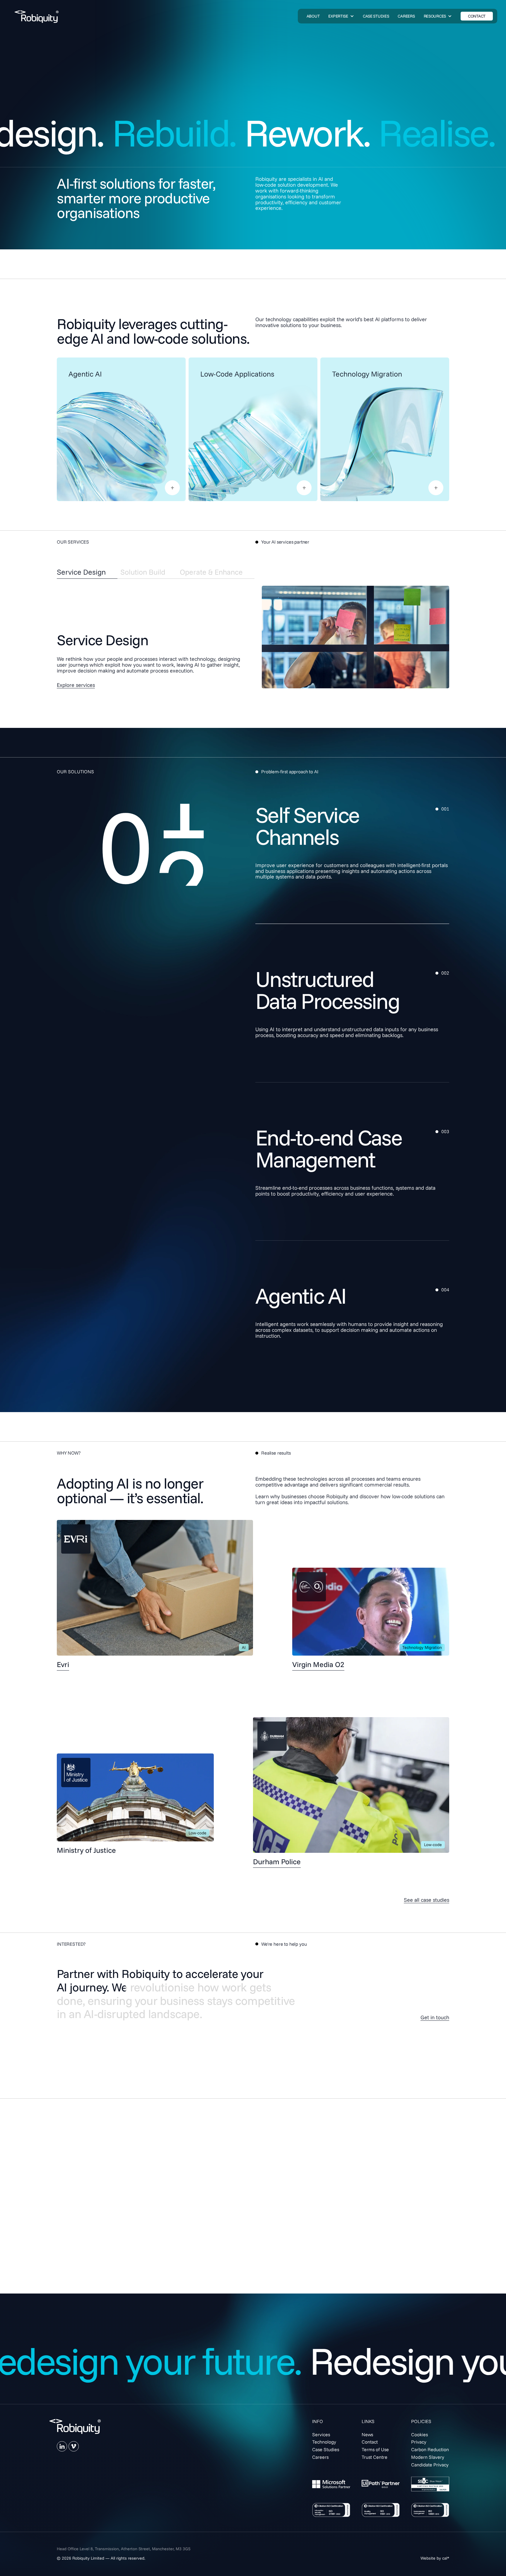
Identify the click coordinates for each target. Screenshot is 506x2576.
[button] (341, 16)
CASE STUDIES (376, 16)
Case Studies (326, 2449)
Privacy (419, 2442)
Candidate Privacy (430, 2465)
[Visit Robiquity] (37, 17)
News (367, 2434)
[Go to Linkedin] (62, 2446)
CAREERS (406, 16)
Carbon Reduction (430, 2449)
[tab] (87, 572)
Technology (324, 2442)
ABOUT (313, 16)
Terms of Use (375, 2449)
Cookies (419, 2434)
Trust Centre (375, 2457)
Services (321, 2434)
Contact (370, 2442)
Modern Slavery (428, 2457)
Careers (320, 2457)
